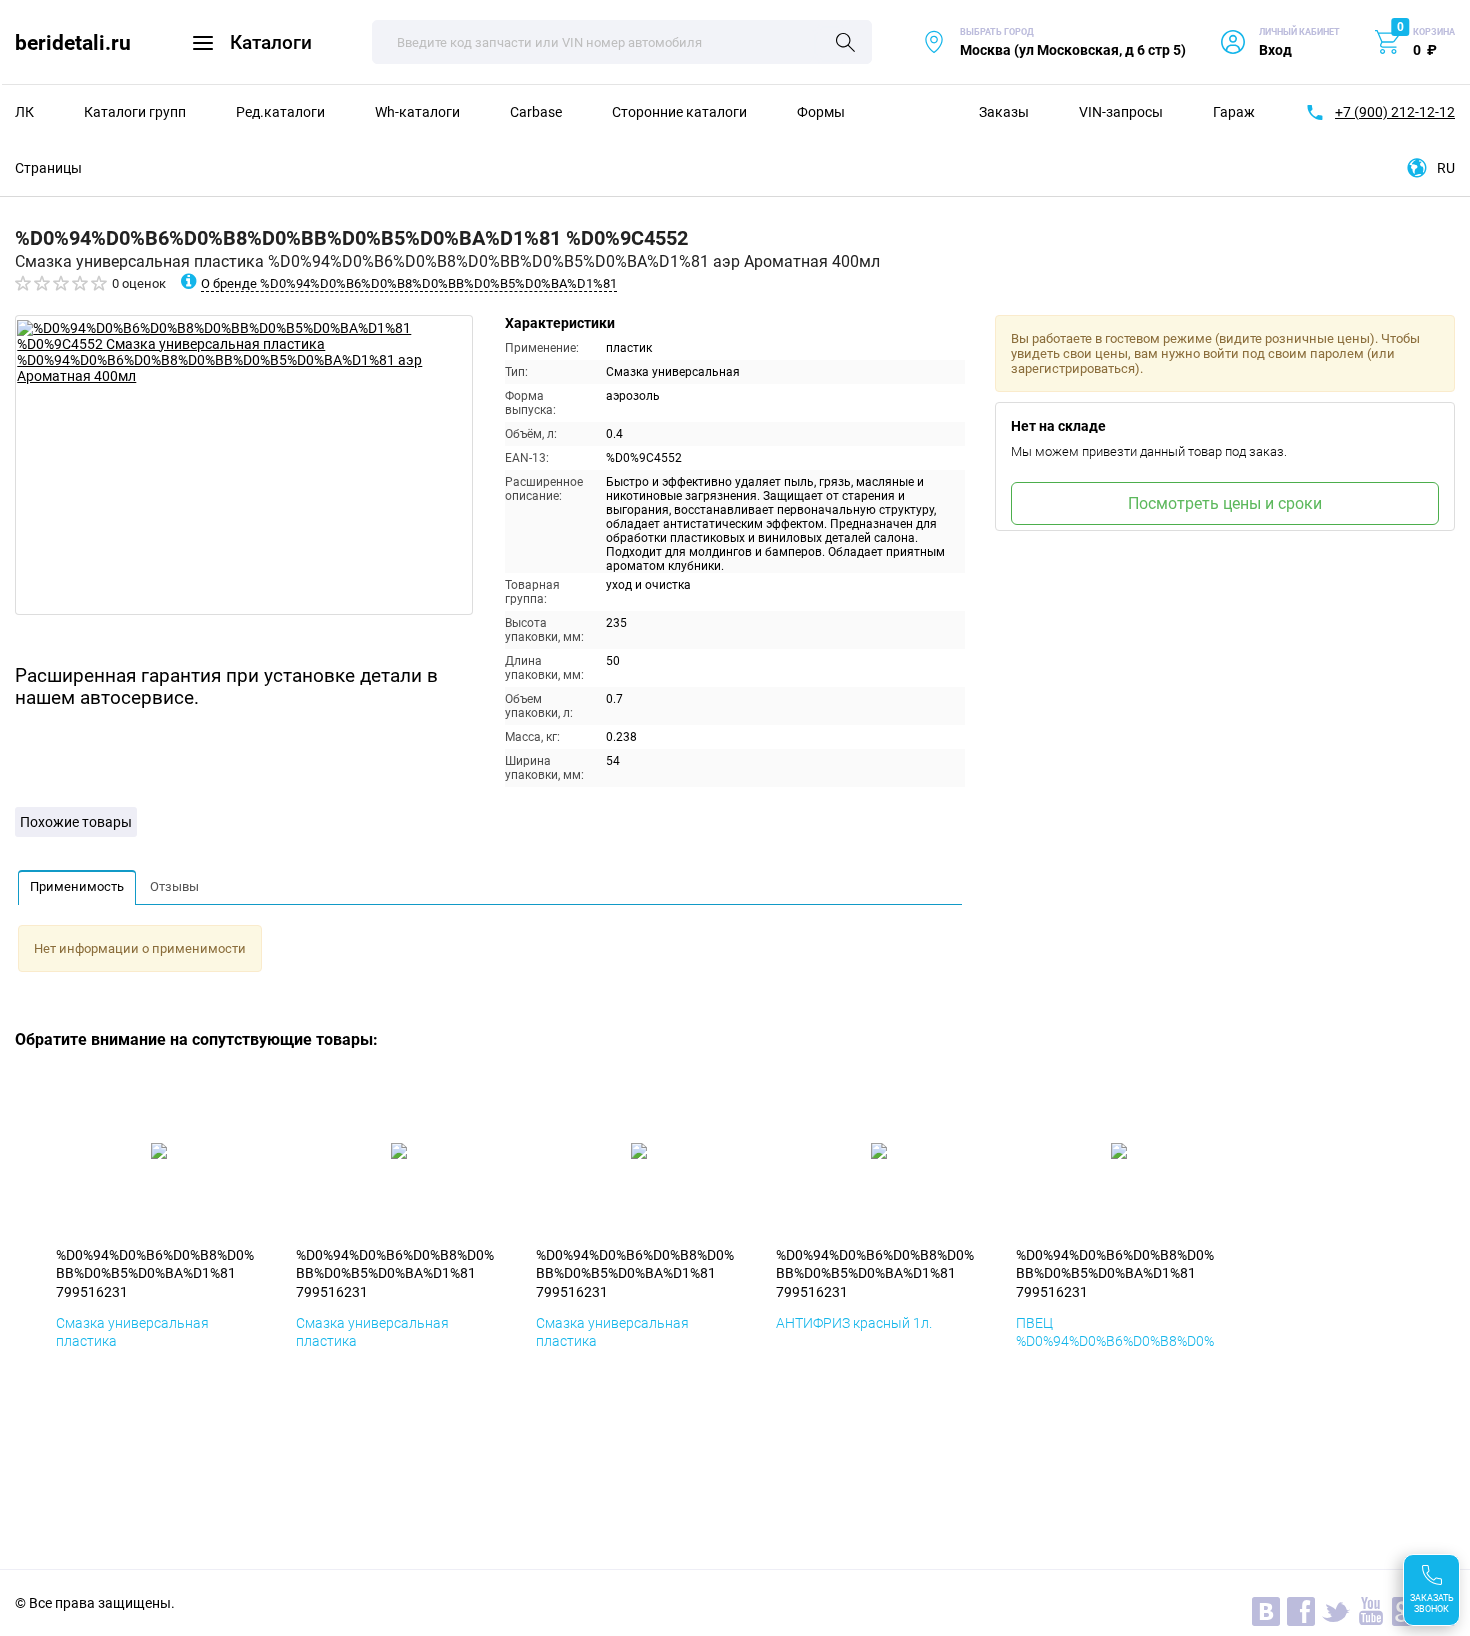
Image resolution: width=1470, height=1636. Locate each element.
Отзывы (174, 886)
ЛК (24, 112)
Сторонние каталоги (679, 112)
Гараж (1234, 112)
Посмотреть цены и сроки (1225, 503)
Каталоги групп (135, 112)
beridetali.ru (73, 42)
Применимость (77, 886)
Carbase (536, 112)
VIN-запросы (1121, 112)
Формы (821, 112)
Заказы (1004, 112)
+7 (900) (1395, 112)
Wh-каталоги (417, 112)
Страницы (48, 168)
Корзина (1434, 32)
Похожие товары (76, 822)
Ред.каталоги (280, 112)
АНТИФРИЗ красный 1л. (854, 1323)
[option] (244, 465)
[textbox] (622, 42)
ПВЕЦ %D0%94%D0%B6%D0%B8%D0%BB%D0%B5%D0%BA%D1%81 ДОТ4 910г (1115, 1350)
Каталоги (271, 42)
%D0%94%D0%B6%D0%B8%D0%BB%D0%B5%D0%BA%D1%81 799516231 (155, 1273)
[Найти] (845, 44)
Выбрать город (1054, 42)
